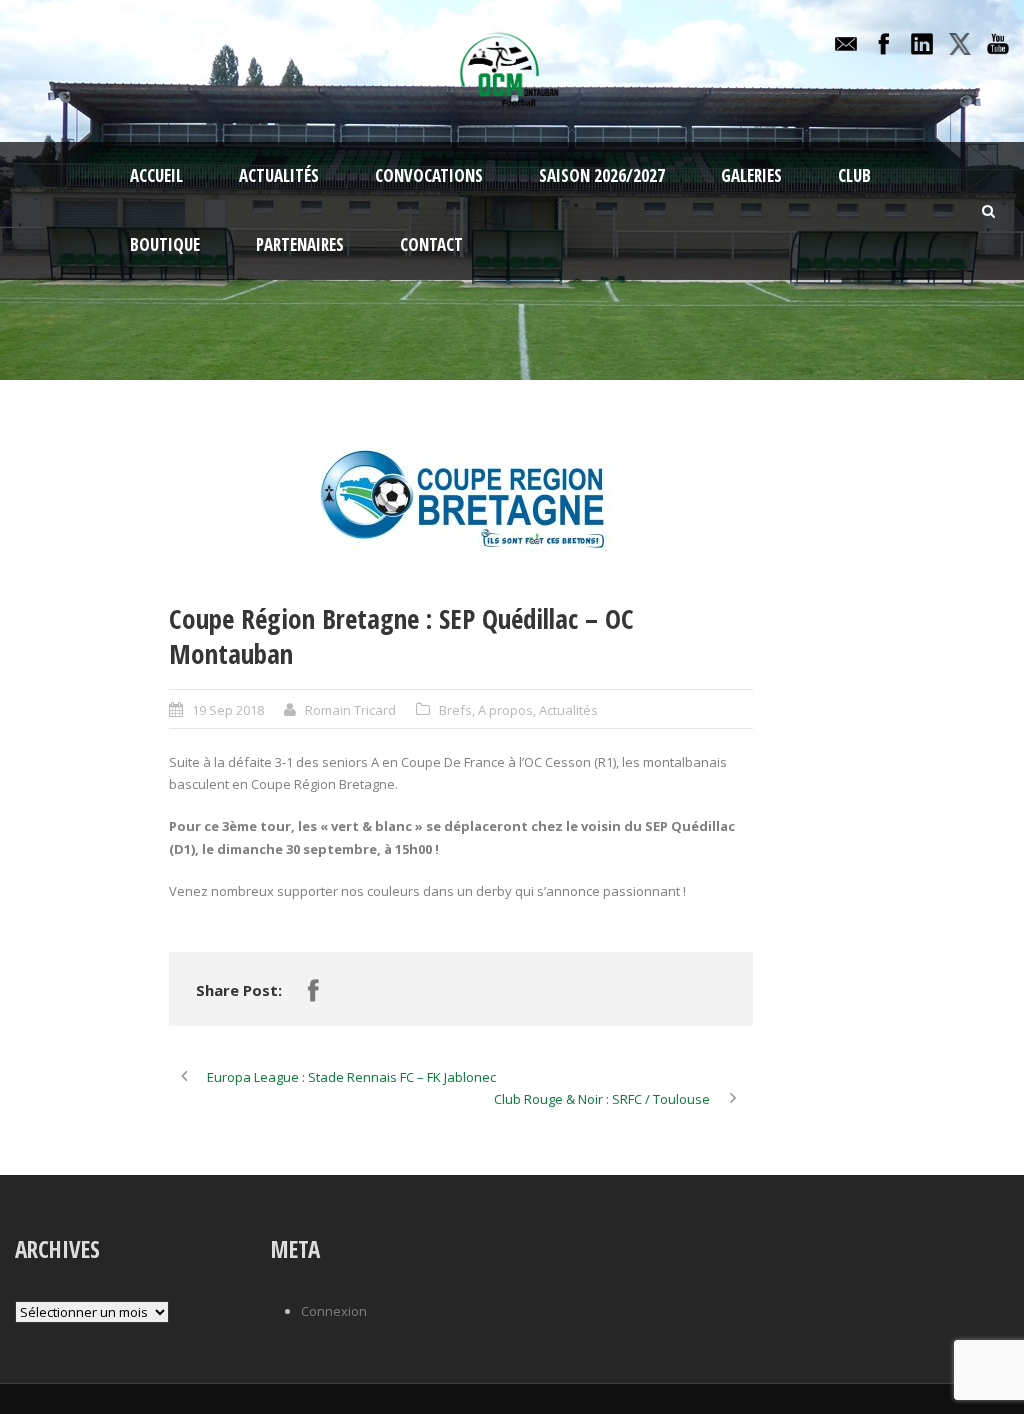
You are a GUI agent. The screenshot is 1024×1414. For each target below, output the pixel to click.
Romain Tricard (350, 710)
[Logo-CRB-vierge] (461, 505)
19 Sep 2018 (228, 710)
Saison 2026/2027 (602, 175)
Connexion (334, 1311)
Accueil (156, 175)
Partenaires (300, 244)
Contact (431, 244)
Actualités (279, 175)
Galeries (751, 175)
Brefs (455, 710)
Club (854, 175)
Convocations (429, 175)
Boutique (165, 244)
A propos (505, 710)
